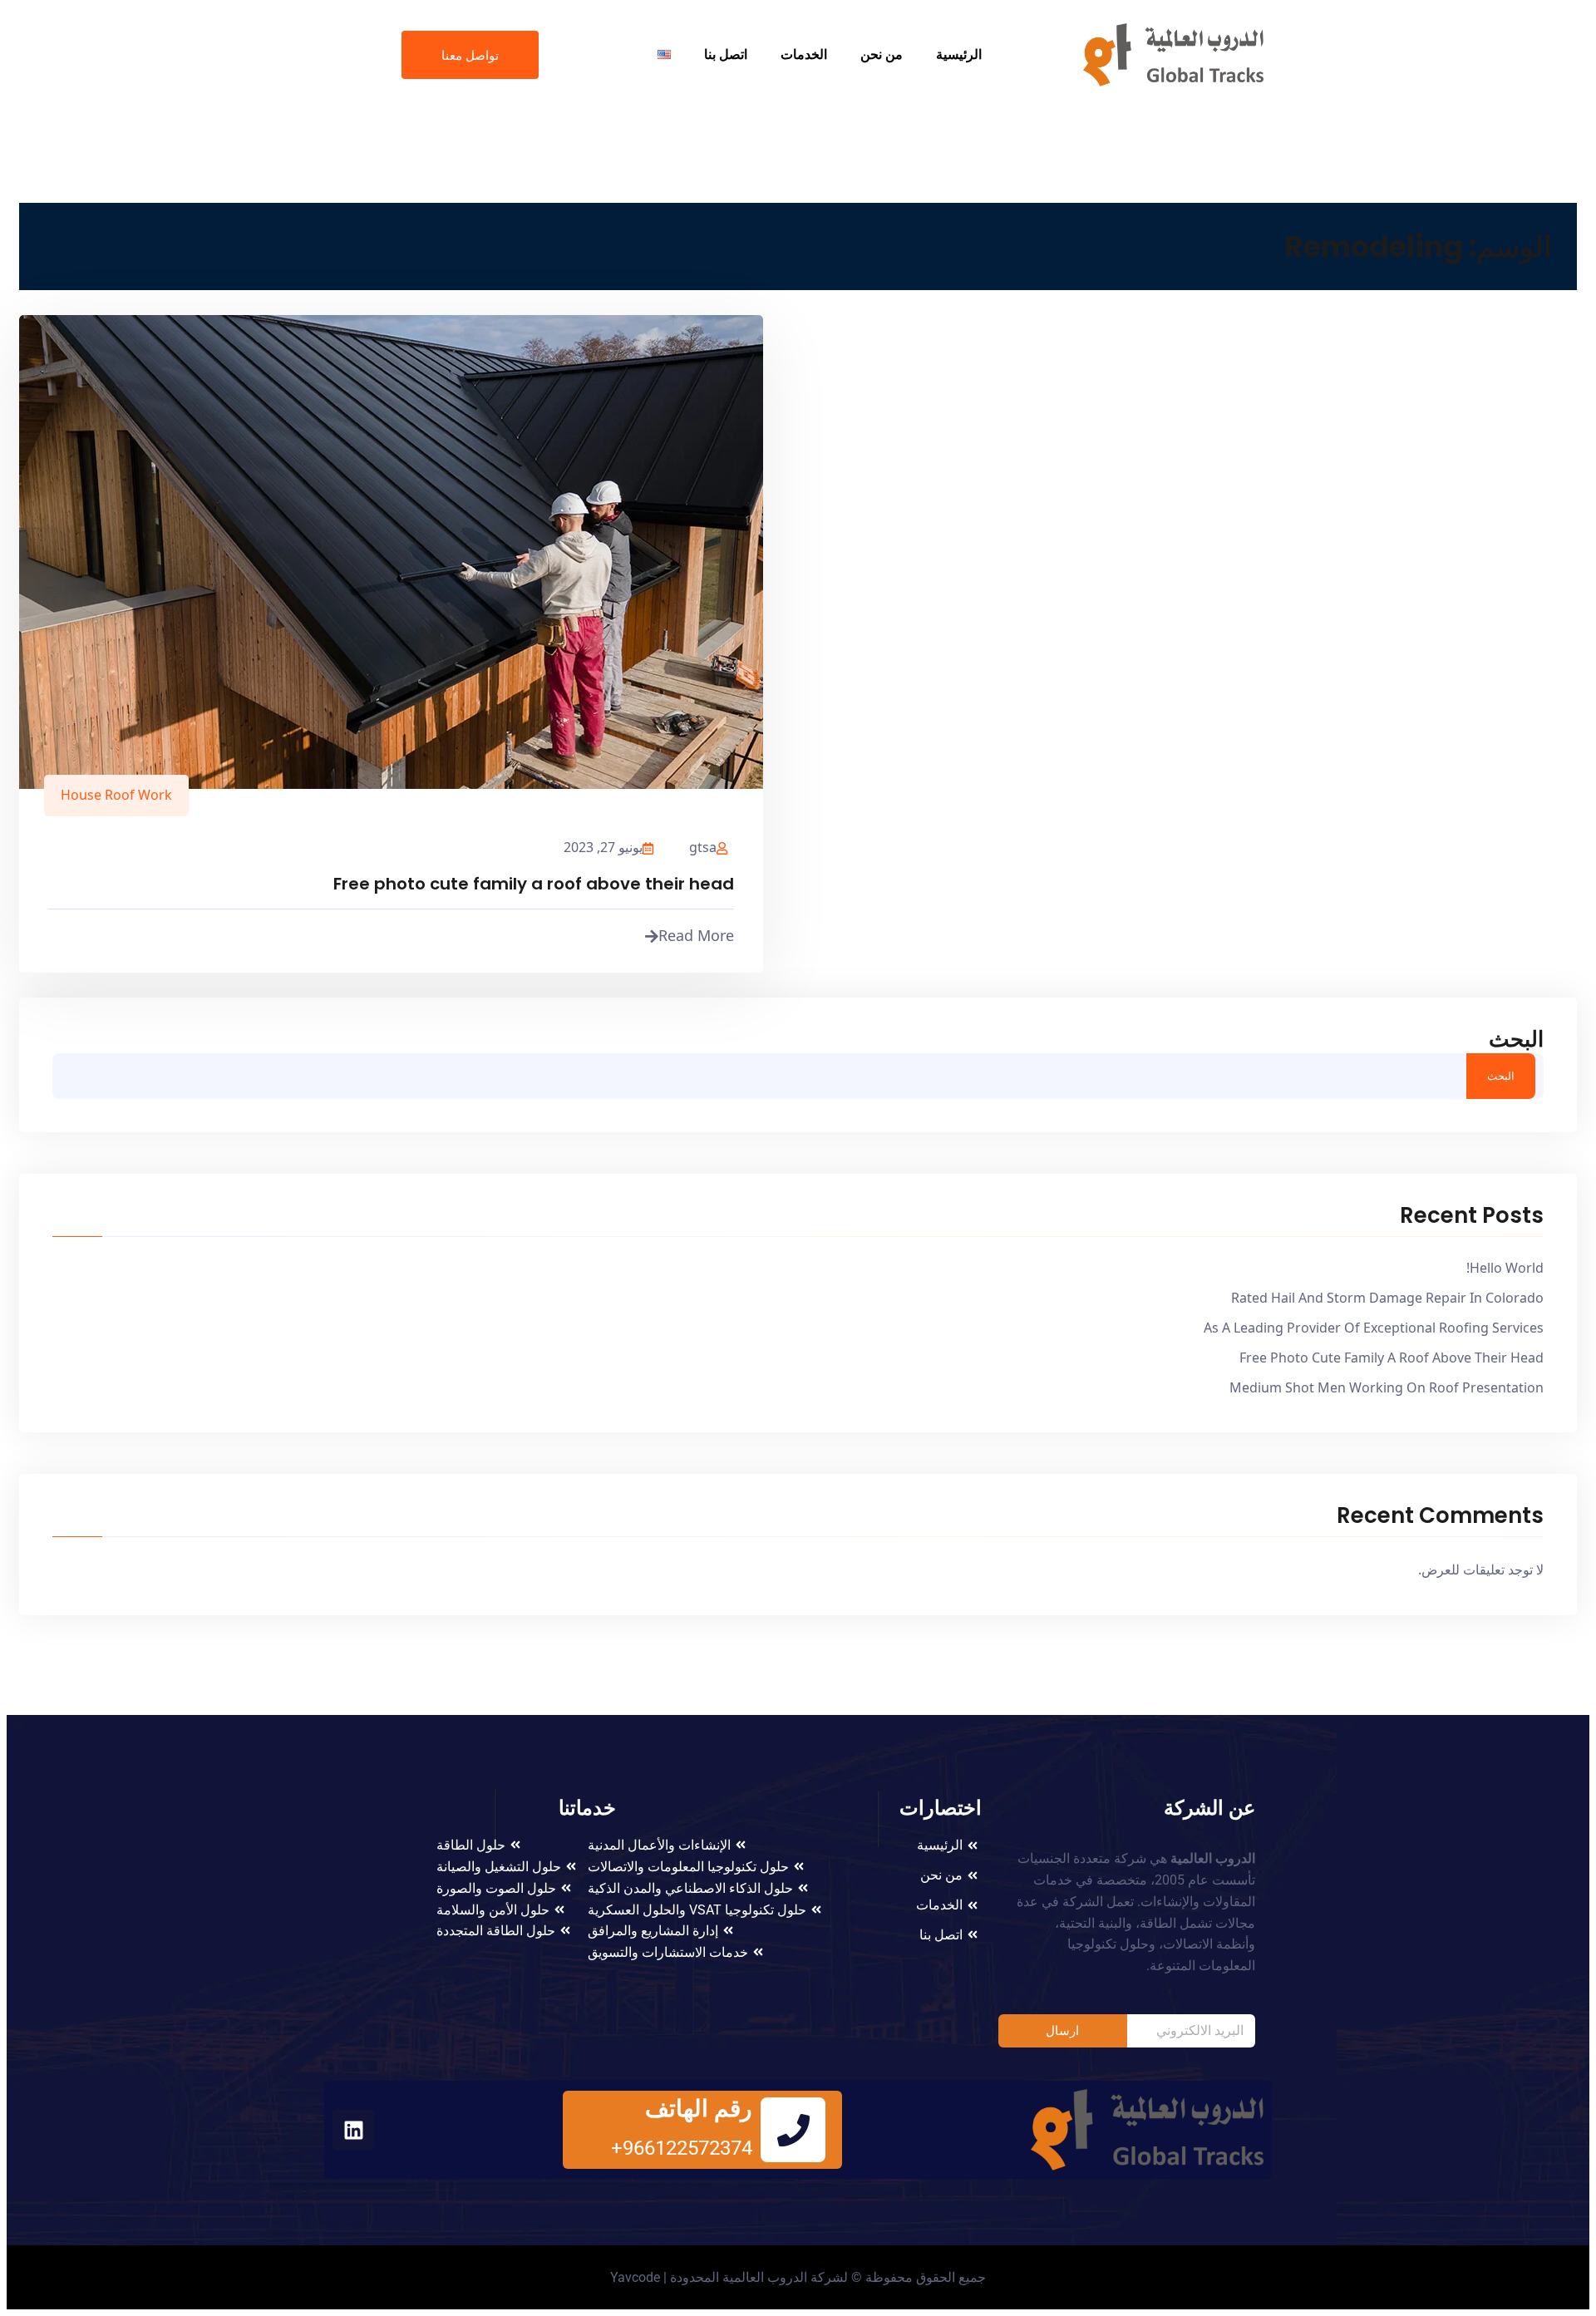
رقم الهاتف (699, 2109)
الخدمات (804, 54)
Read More (696, 935)
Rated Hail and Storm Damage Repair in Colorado (1387, 1298)
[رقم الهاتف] (793, 2130)
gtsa (703, 847)
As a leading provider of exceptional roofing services (1374, 1328)
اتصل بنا (726, 54)
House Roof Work (116, 795)
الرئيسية (959, 54)
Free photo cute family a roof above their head (534, 884)
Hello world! (1505, 1268)
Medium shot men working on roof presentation (1387, 1387)
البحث (1516, 1039)
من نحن (882, 54)
